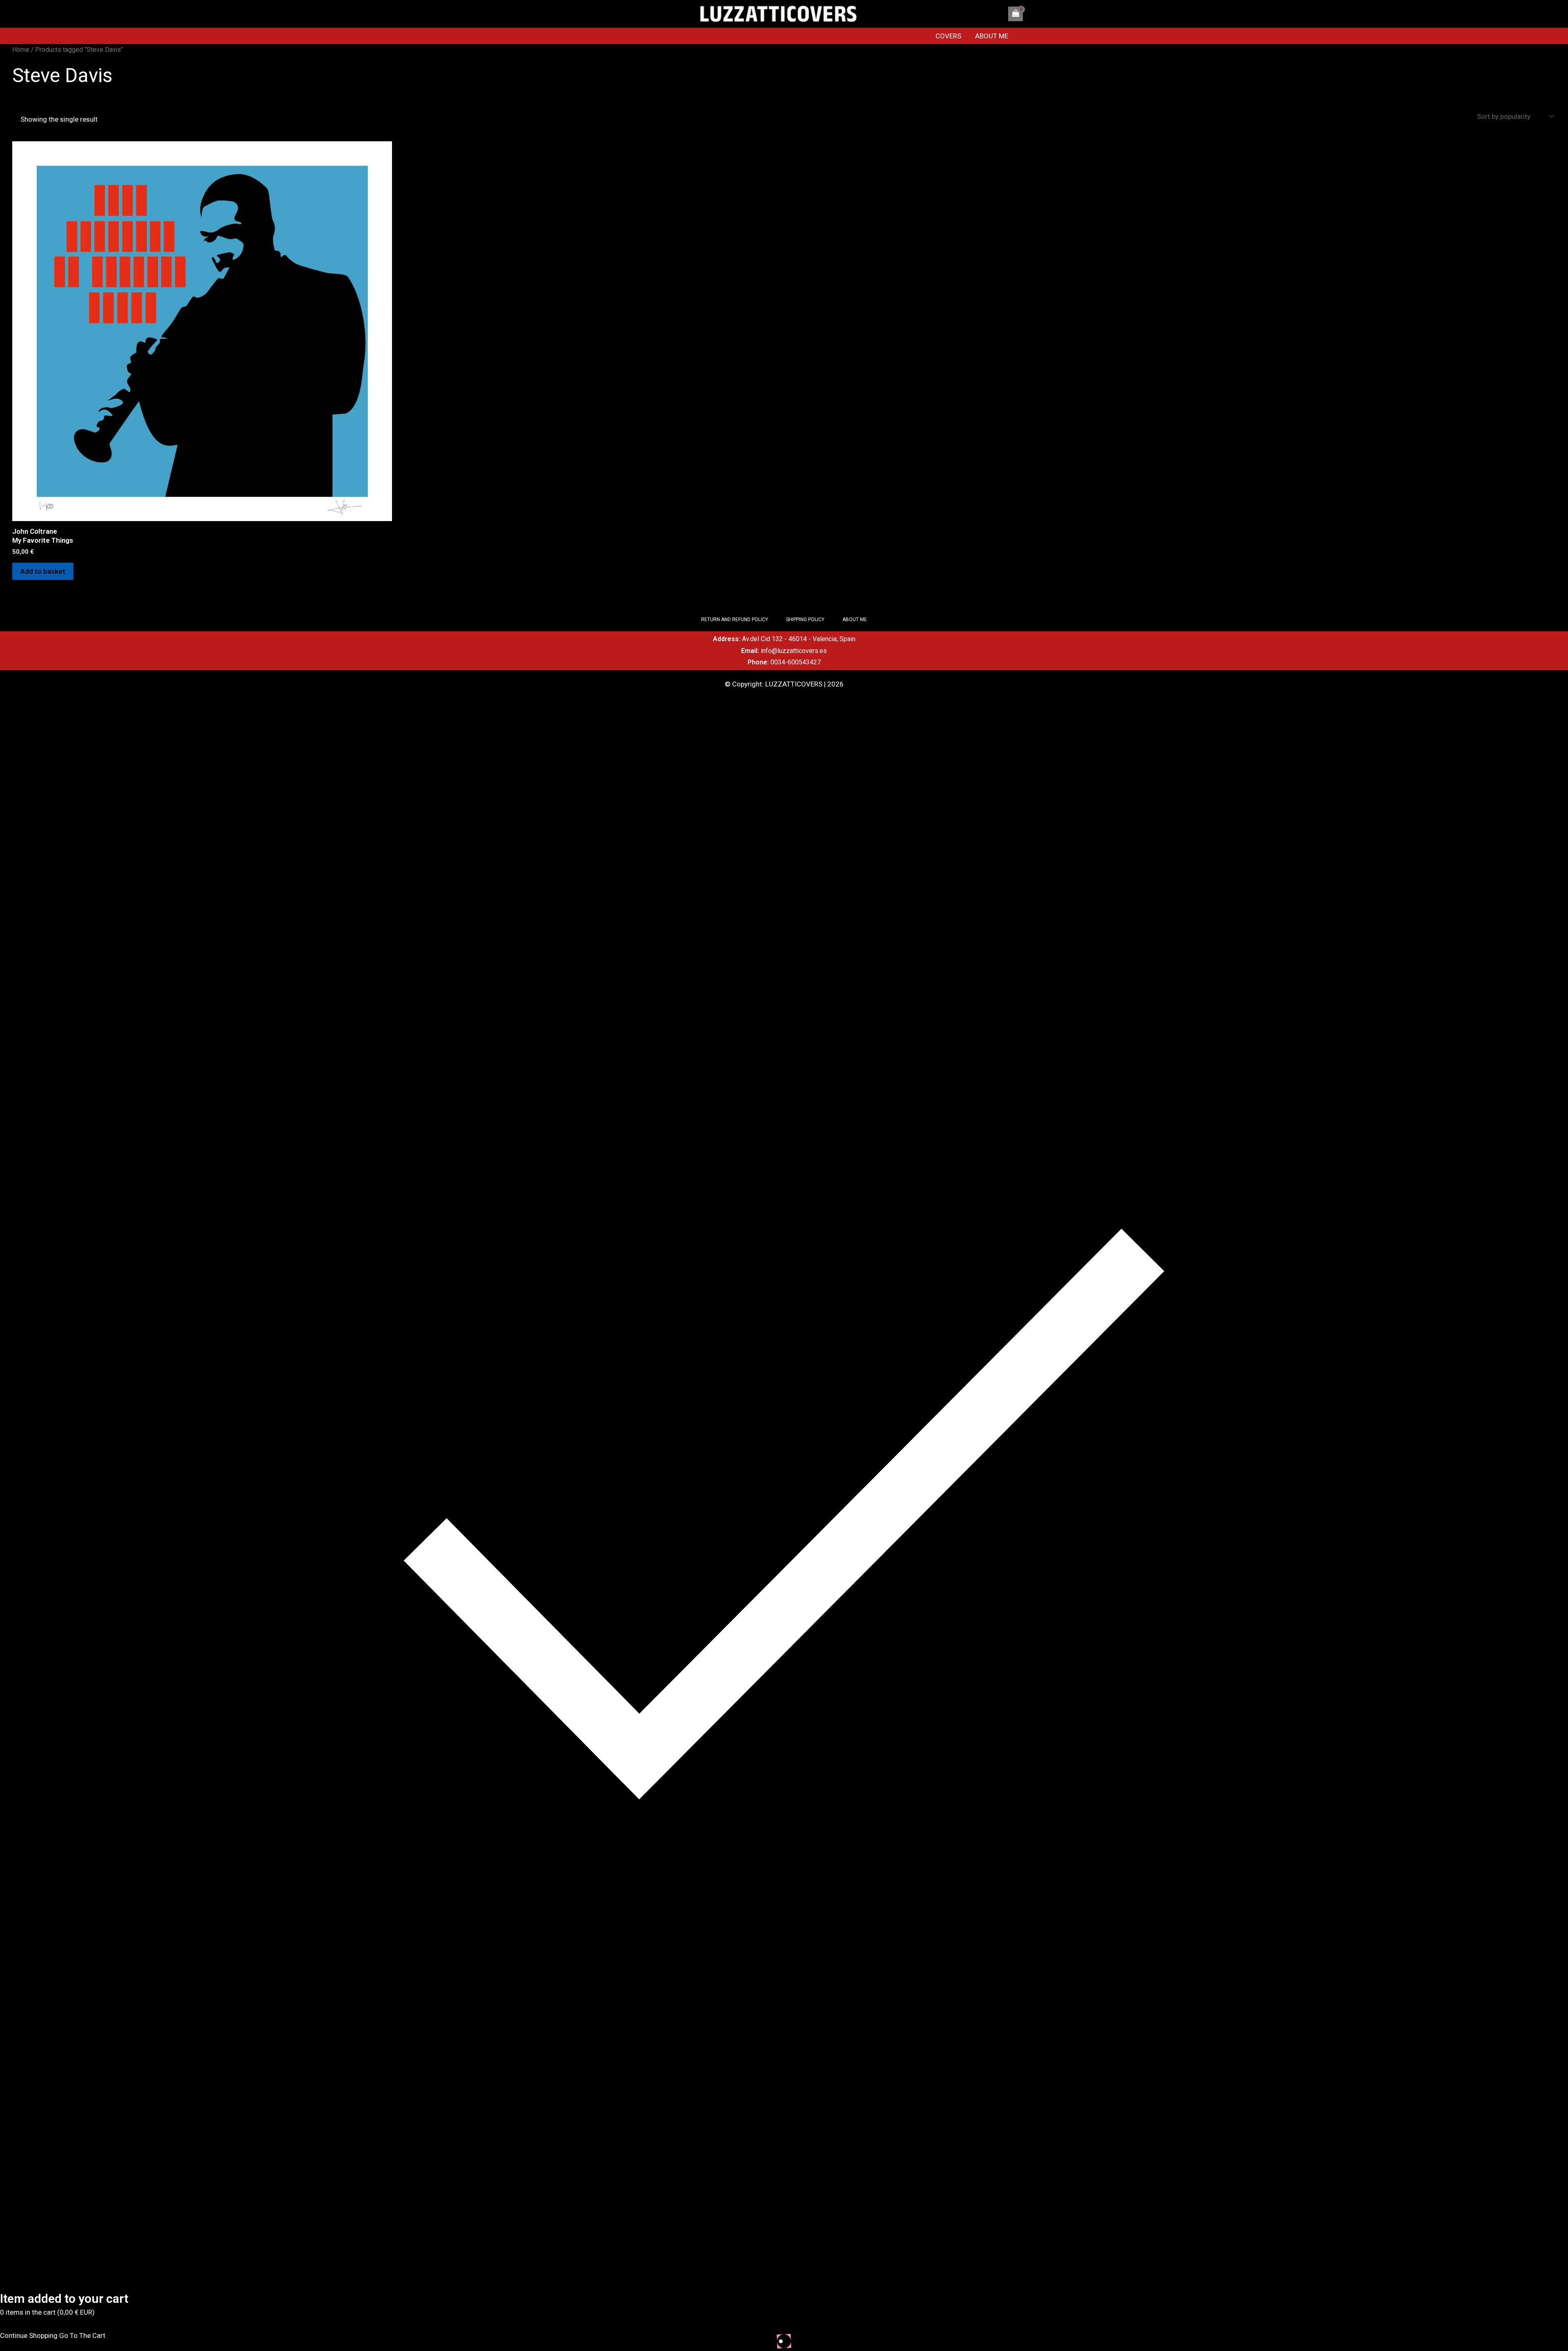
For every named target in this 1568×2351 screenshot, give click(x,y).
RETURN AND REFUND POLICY (735, 620)
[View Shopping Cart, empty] (1016, 14)
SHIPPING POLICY (805, 620)
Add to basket (43, 571)
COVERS (948, 36)
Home (21, 50)
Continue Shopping (29, 2335)
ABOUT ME (992, 36)
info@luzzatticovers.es (794, 651)
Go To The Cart (82, 2335)
